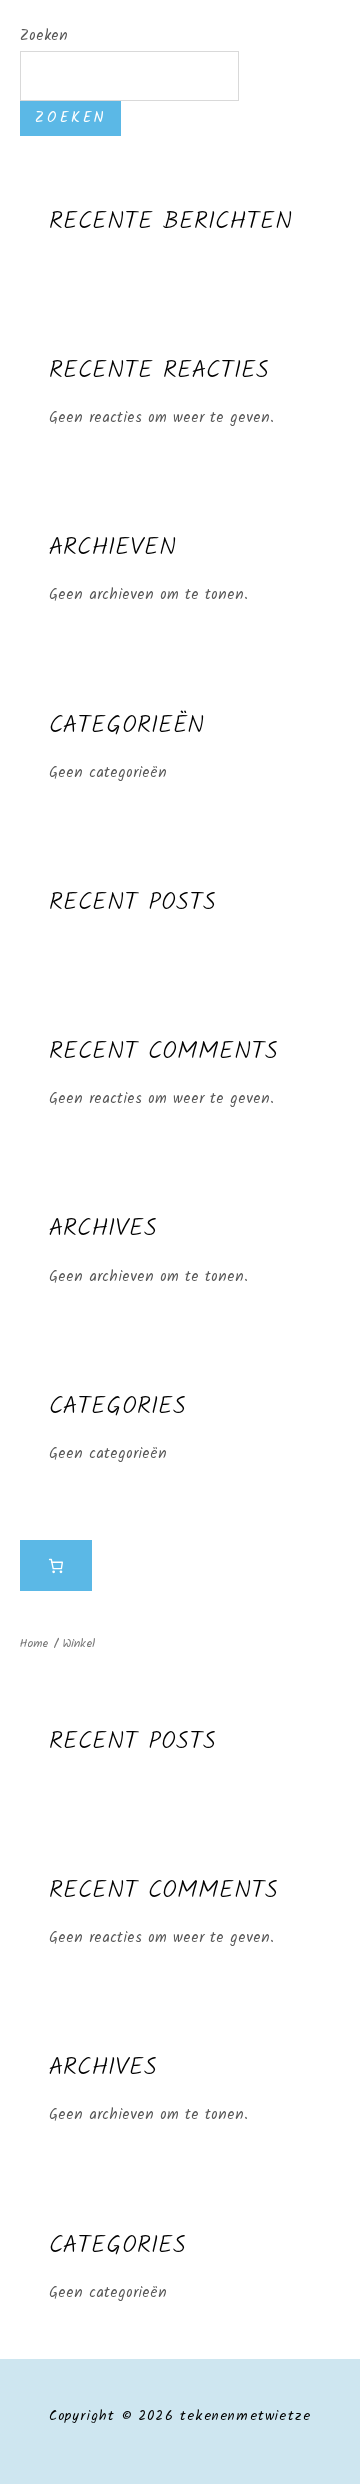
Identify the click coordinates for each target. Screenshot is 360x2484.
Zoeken (44, 36)
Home (34, 1643)
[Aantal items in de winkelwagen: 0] (56, 1566)
